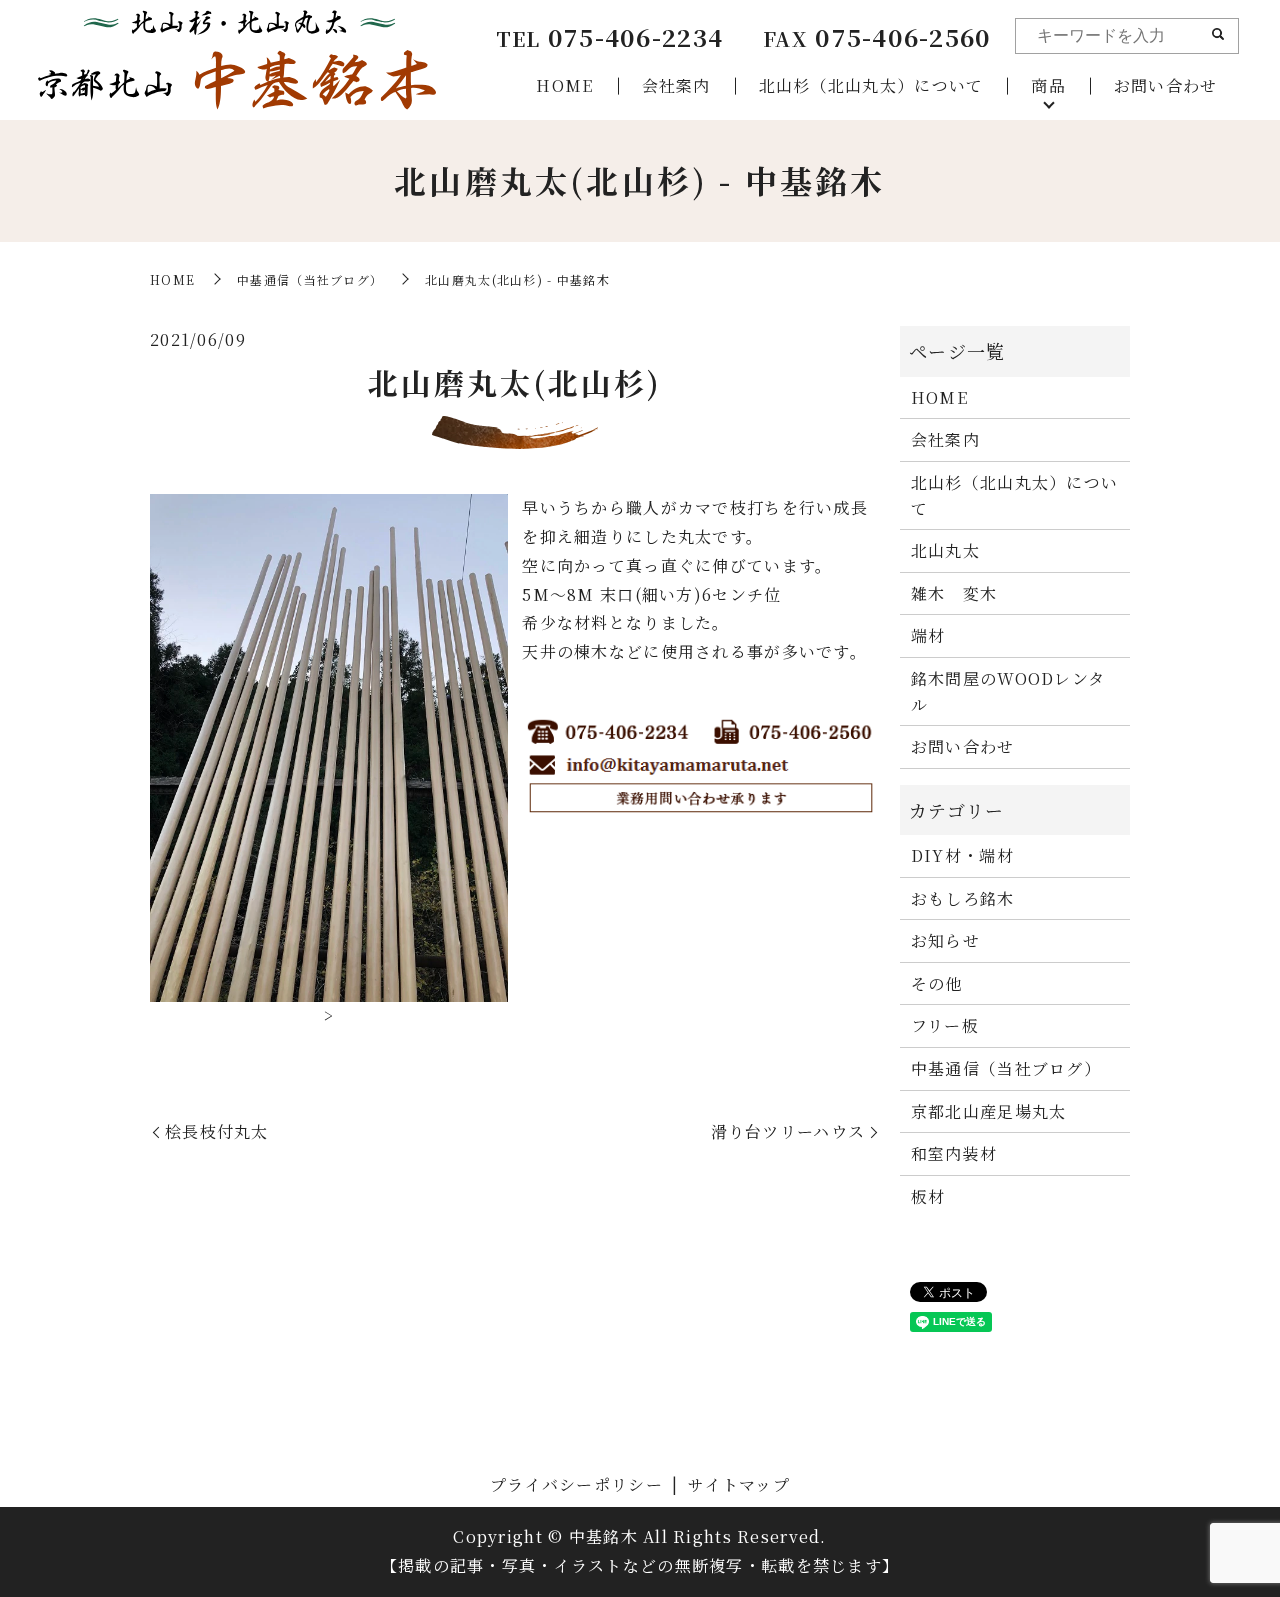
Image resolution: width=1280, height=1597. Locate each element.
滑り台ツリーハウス (788, 1131)
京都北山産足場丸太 (989, 1111)
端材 (928, 635)
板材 (928, 1196)
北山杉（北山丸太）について (871, 85)
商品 (1048, 85)
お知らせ (945, 940)
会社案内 (676, 85)
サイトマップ (739, 1484)
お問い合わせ (1166, 85)
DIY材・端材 (962, 855)
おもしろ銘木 (963, 898)
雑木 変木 (954, 593)
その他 (937, 983)
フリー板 (945, 1025)
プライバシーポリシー (576, 1484)
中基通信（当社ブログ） (310, 279)
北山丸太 (945, 550)
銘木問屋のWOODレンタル (1008, 691)
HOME (564, 85)
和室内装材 (954, 1153)
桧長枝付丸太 (217, 1131)
